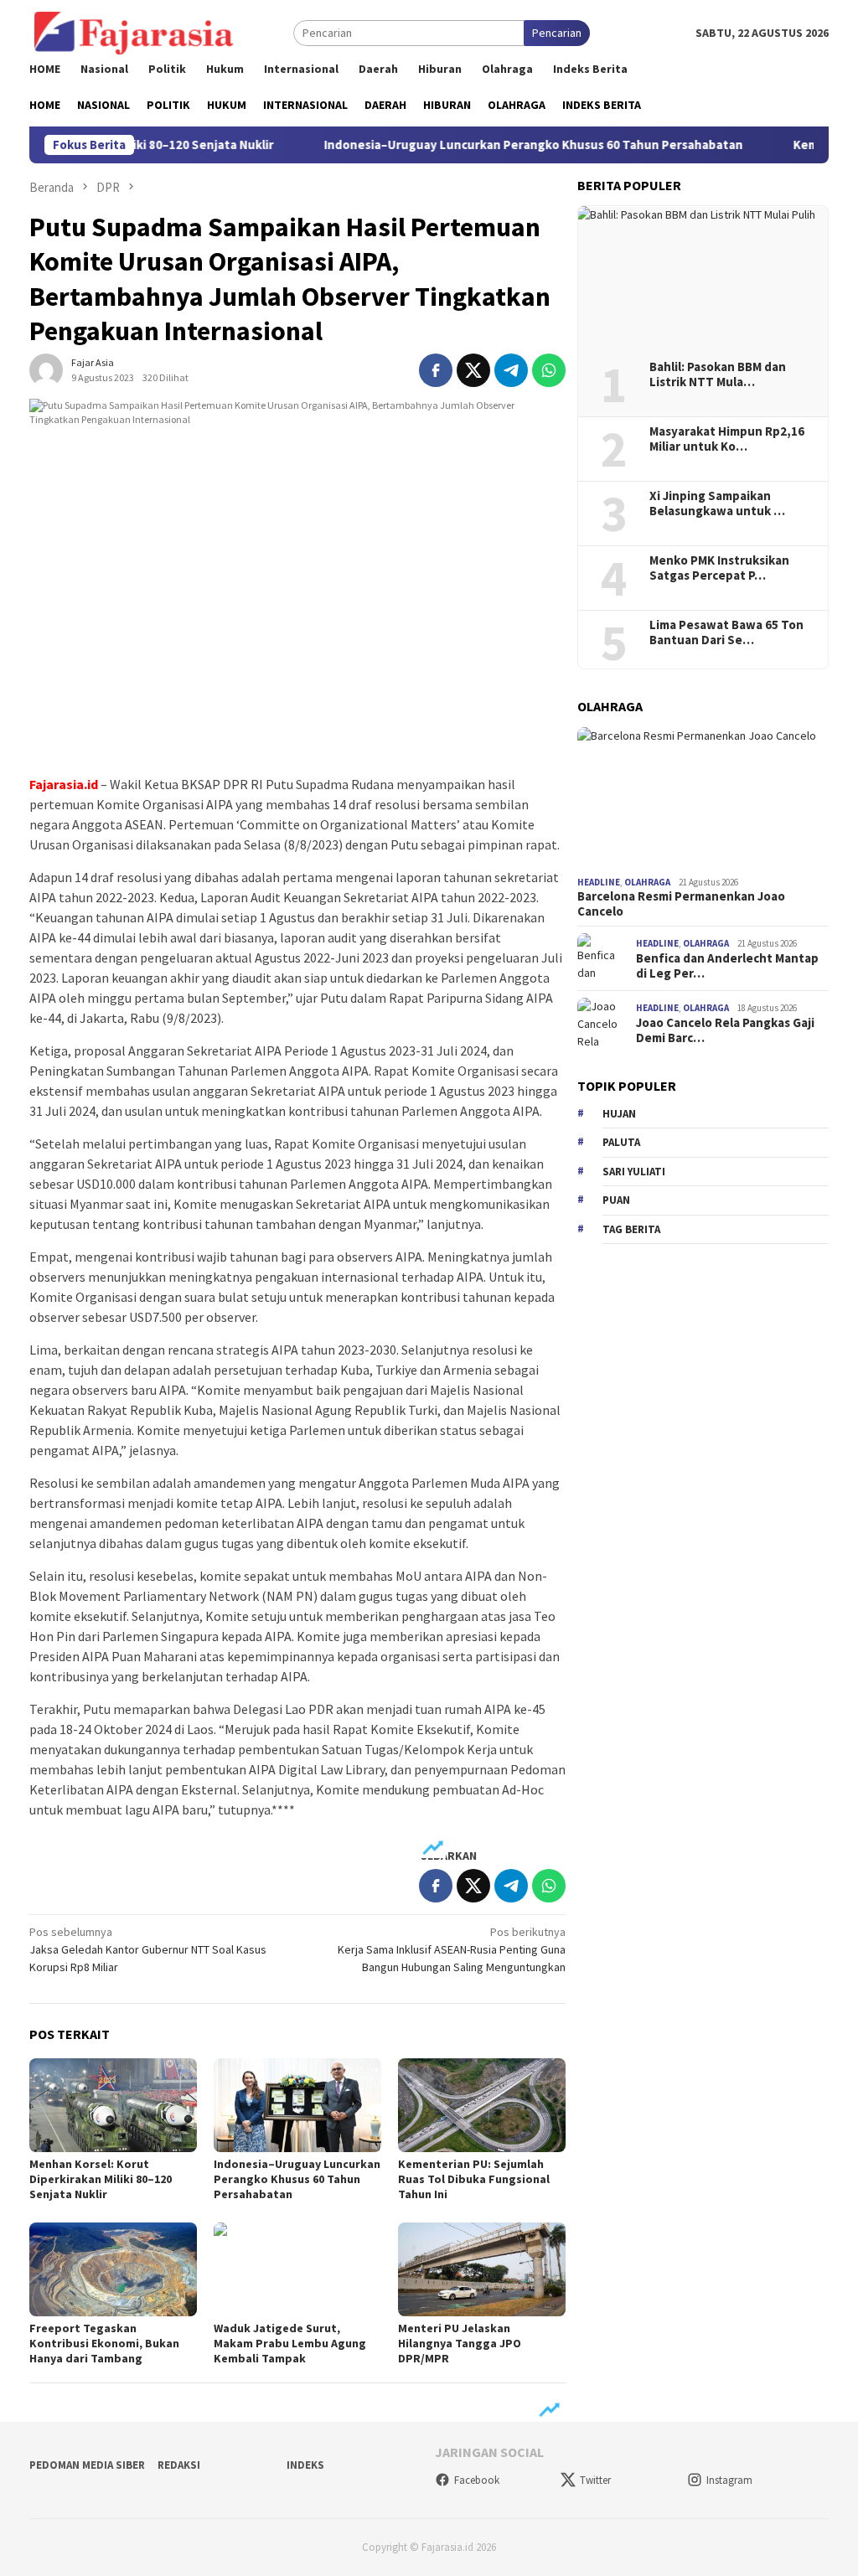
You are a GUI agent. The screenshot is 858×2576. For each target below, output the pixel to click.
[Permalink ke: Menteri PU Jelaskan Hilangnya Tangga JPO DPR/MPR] (482, 2269)
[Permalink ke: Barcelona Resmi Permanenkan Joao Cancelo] (703, 798)
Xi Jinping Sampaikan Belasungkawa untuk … (717, 503)
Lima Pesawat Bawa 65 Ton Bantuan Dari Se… (726, 632)
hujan (619, 1114)
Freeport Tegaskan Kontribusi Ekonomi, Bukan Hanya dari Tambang (104, 2343)
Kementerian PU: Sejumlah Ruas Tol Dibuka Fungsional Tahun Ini (474, 2179)
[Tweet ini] (473, 370)
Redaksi (179, 2465)
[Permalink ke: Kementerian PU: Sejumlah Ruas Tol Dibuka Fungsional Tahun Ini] (482, 2105)
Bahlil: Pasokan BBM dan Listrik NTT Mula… (718, 374)
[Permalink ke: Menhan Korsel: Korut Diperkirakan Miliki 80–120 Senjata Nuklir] (113, 2105)
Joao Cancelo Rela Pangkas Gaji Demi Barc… (725, 1030)
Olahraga (647, 882)
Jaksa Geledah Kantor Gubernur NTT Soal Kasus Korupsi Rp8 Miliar (148, 1949)
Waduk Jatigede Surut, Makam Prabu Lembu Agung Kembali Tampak (290, 2343)
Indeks (305, 2465)
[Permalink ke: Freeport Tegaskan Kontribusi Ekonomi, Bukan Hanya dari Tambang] (113, 2269)
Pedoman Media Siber (87, 2465)
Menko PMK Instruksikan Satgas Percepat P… (719, 568)
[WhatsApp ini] (549, 370)
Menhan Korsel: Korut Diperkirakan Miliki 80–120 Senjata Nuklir (101, 2179)
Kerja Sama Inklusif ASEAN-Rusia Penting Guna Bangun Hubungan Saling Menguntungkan (452, 1949)
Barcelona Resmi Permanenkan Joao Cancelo (681, 904)
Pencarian (557, 33)
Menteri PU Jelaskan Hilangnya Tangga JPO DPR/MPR (460, 2343)
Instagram (729, 2480)
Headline (599, 882)
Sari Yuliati (634, 1172)
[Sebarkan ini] (436, 370)
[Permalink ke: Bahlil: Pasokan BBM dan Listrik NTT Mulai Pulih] (703, 277)
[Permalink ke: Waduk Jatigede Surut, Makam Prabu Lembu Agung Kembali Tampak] (297, 2269)
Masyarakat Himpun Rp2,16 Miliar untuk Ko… (727, 439)
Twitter (595, 2480)
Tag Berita (631, 1229)
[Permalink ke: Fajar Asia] (46, 369)
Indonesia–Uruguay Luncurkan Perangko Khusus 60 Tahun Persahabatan (484, 145)
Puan (616, 1200)
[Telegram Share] (511, 370)
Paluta (621, 1142)
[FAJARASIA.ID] (134, 32)
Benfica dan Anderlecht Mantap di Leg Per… (727, 966)
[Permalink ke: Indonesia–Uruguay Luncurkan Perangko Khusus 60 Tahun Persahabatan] (297, 2105)
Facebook (477, 2480)
